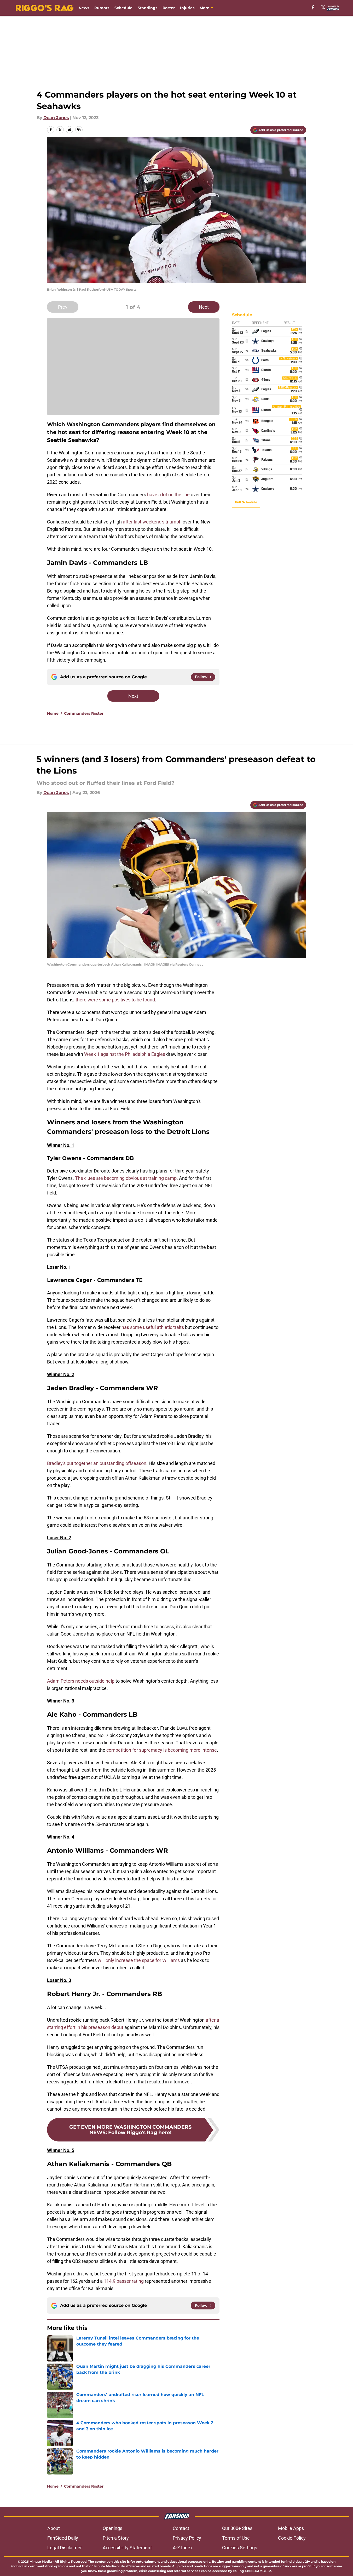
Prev (63, 307)
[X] (323, 7)
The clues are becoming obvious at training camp (126, 1178)
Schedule (123, 8)
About (54, 2528)
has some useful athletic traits (153, 1327)
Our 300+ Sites (237, 2528)
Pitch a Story (116, 2538)
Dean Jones (56, 118)
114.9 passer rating (124, 2281)
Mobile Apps (291, 2528)
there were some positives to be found (115, 1000)
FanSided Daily (63, 2538)
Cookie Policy (292, 2538)
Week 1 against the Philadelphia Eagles (125, 1054)
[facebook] (313, 7)
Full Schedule (246, 502)
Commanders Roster (84, 713)
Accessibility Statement (127, 2548)
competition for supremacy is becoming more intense (162, 1750)
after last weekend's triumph (152, 522)
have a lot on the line (168, 495)
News (84, 8)
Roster (169, 8)
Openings (112, 2528)
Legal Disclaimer (65, 2548)
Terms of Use (236, 2538)
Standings (147, 8)
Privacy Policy (187, 2538)
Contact (181, 2528)
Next (204, 307)
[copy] (79, 130)
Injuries (187, 8)
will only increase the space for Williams (139, 1960)
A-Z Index (183, 2548)
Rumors (102, 8)
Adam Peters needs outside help (81, 1681)
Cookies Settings (240, 2548)
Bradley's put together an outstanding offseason (97, 1463)
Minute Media (41, 2561)
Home (53, 713)
